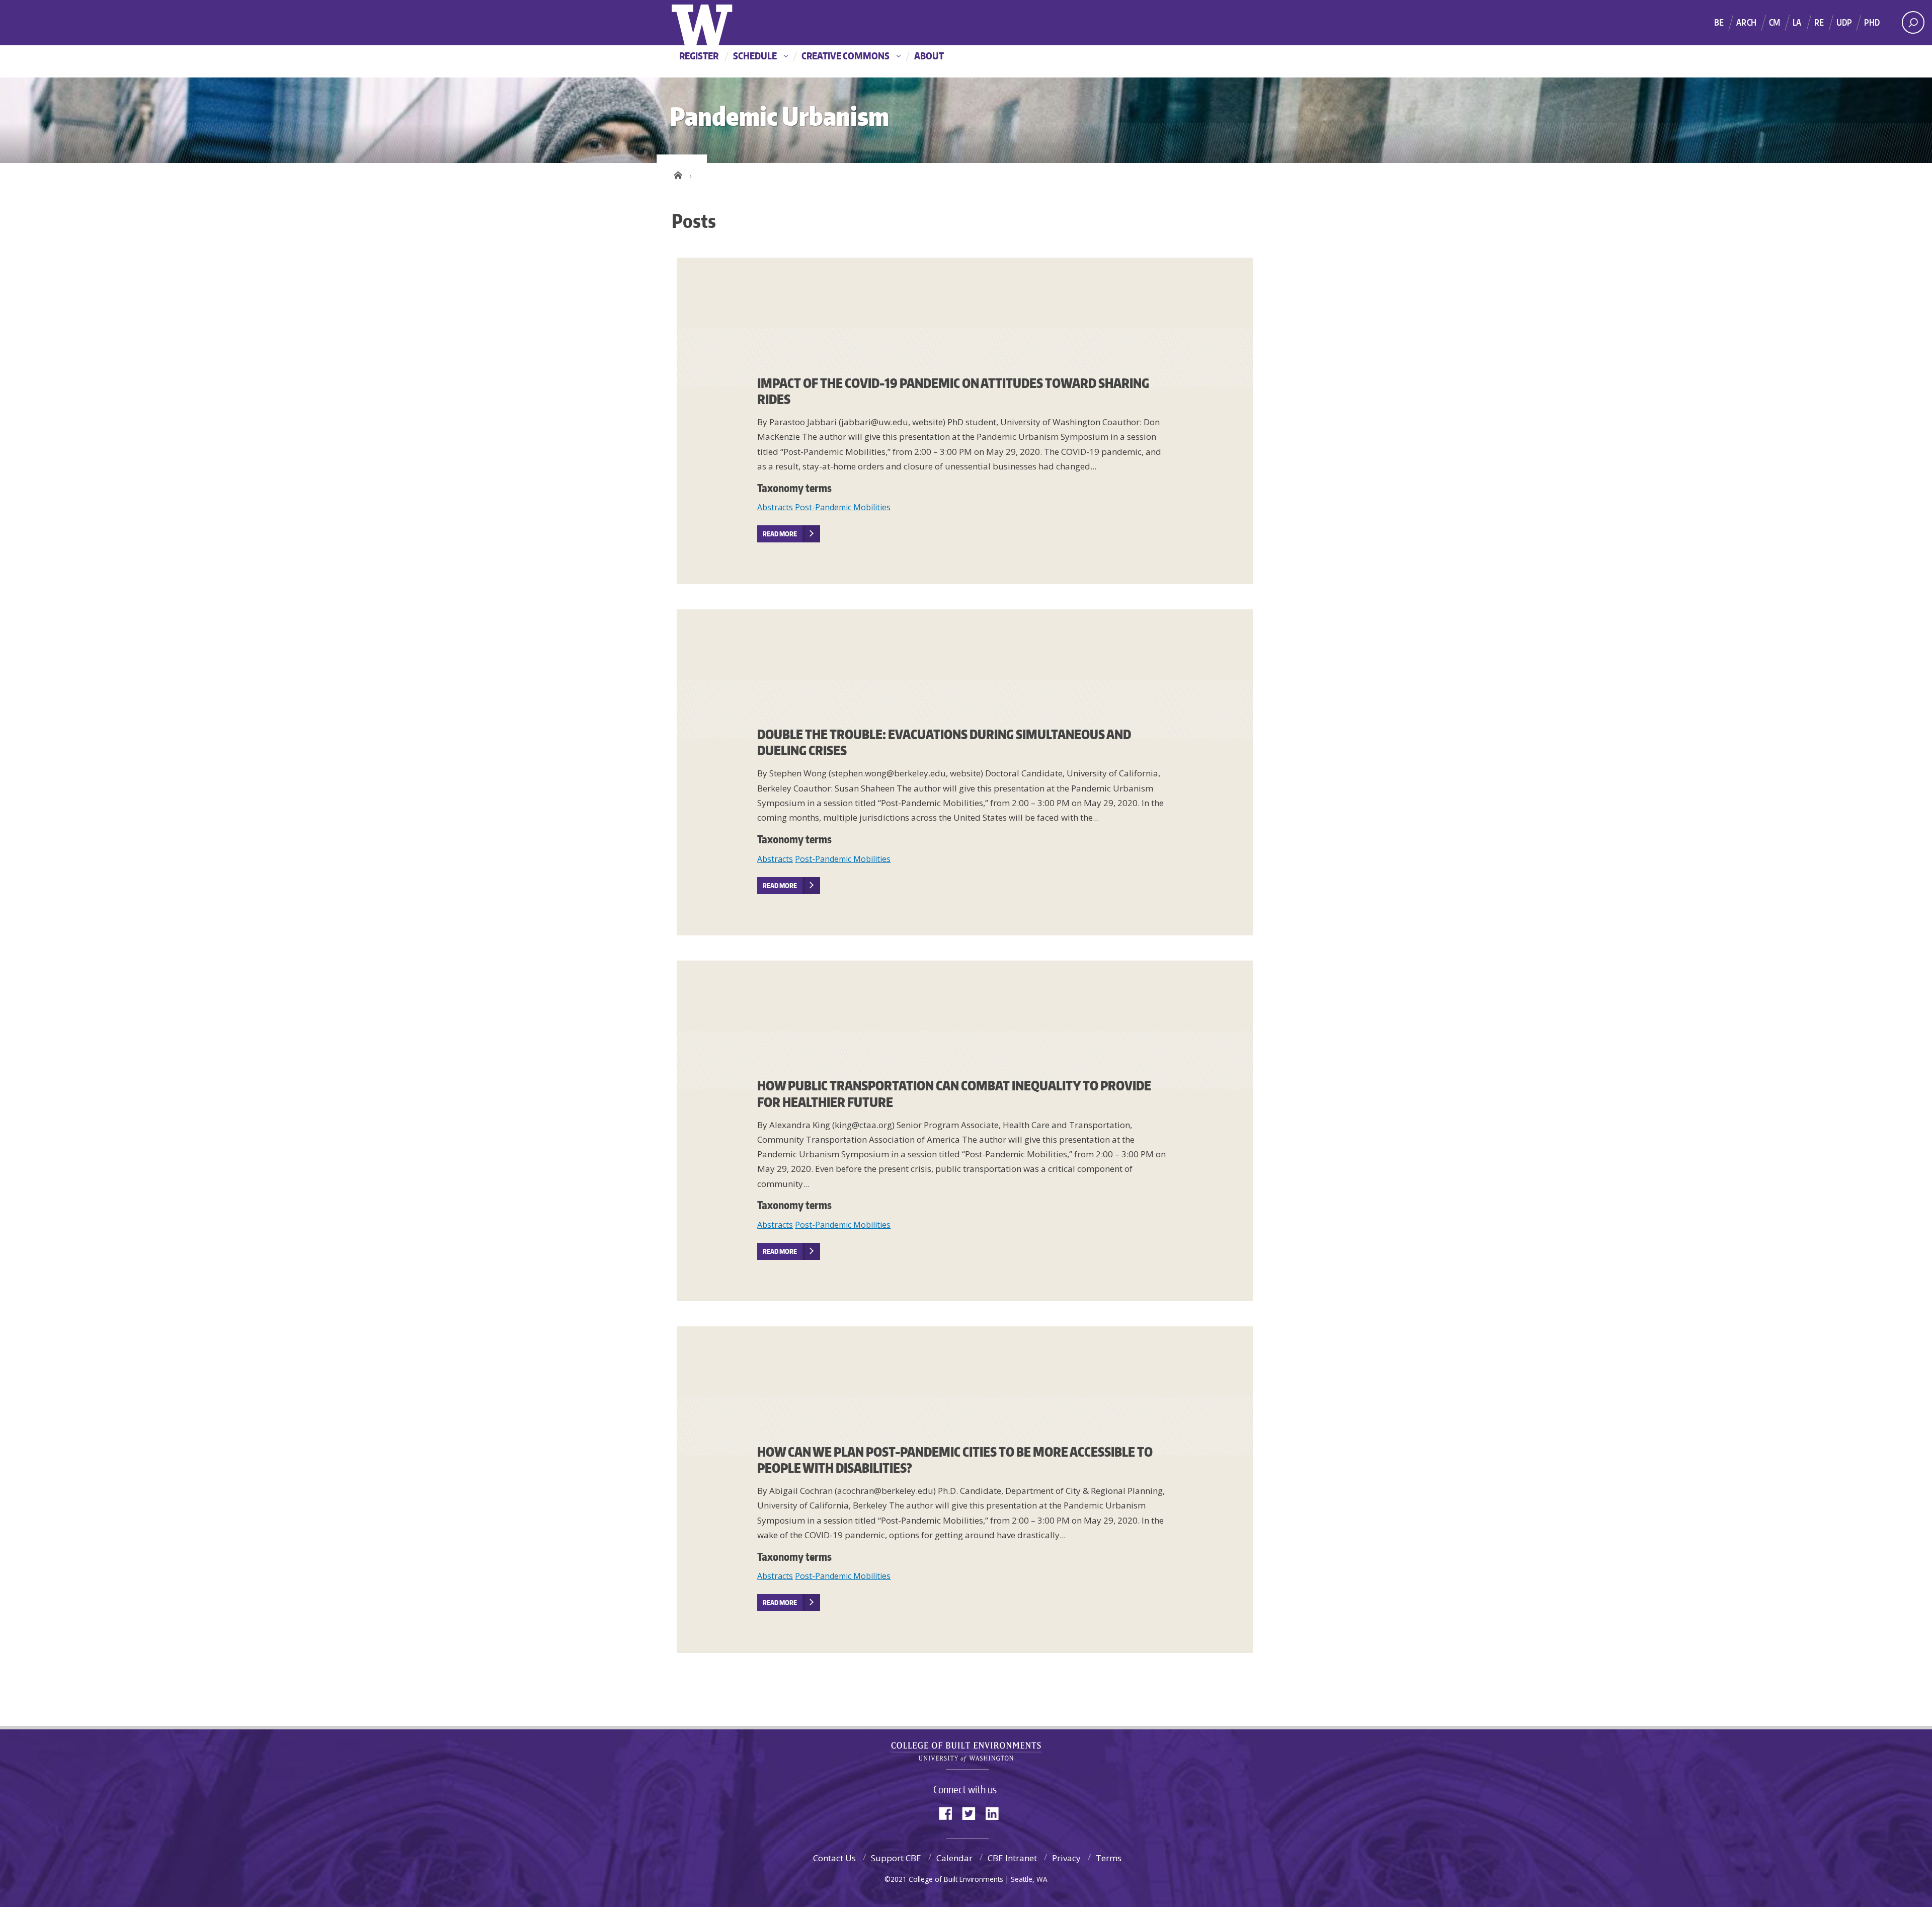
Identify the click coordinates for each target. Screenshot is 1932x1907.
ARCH (1746, 22)
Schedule (755, 56)
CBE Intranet (1012, 1858)
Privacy (1066, 1858)
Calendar (954, 1858)
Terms (1109, 1858)
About (929, 56)
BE (1719, 22)
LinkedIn (996, 1813)
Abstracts (775, 507)
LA (1797, 22)
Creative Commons (846, 56)
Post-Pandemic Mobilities (843, 507)
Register (699, 56)
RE (1819, 22)
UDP (1844, 22)
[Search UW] (1913, 22)
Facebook (949, 1813)
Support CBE (896, 1858)
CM (1775, 22)
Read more (780, 534)
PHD (1872, 22)
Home (678, 174)
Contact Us (834, 1858)
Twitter (973, 1813)
